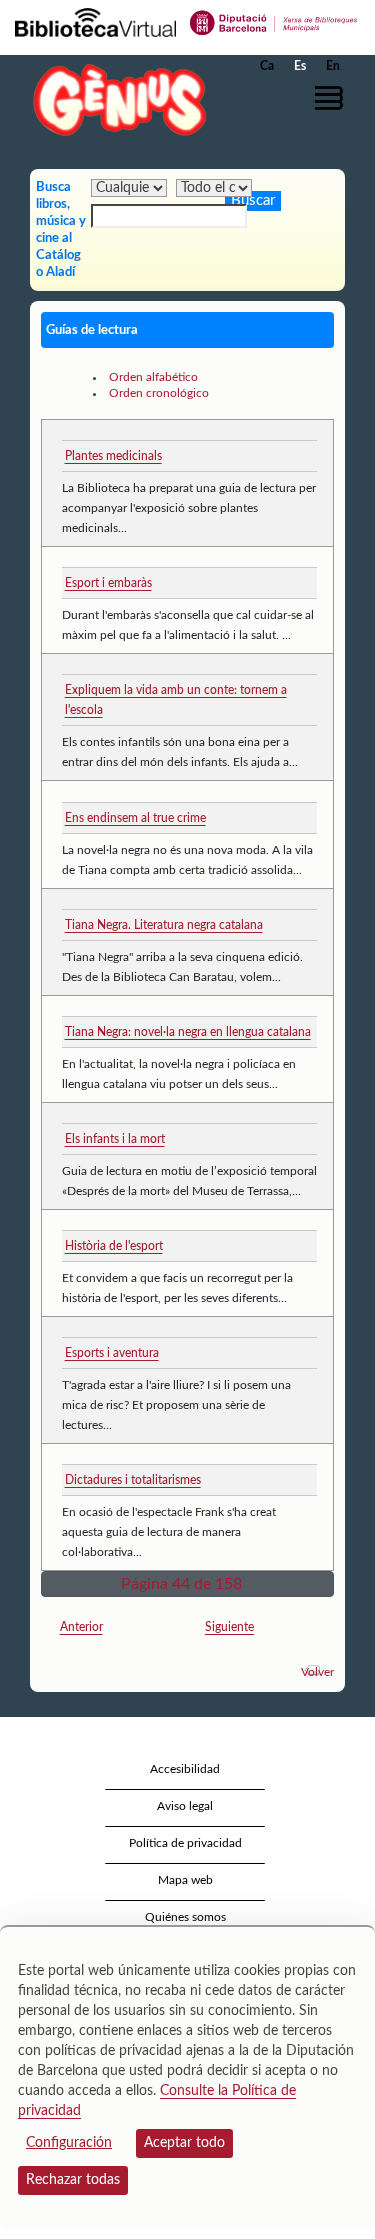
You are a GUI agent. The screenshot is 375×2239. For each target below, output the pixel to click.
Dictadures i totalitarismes (133, 1480)
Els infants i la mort (115, 1139)
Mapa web (185, 1880)
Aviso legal (185, 1806)
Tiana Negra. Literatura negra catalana (164, 925)
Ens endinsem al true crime (135, 818)
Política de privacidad (185, 1843)
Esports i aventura (112, 1353)
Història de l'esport (114, 1246)
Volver (317, 1672)
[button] (332, 98)
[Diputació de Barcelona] (274, 21)
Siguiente (229, 1627)
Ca (267, 66)
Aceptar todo (184, 2143)
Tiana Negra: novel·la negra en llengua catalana (188, 1032)
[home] (115, 99)
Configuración (69, 2143)
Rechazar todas (73, 2180)
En (333, 66)
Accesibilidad (185, 1769)
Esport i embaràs (108, 583)
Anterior (81, 1627)
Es (300, 66)
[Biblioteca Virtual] (95, 21)
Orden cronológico (159, 393)
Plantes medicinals (113, 456)
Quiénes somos (185, 1917)
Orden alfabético (153, 377)
